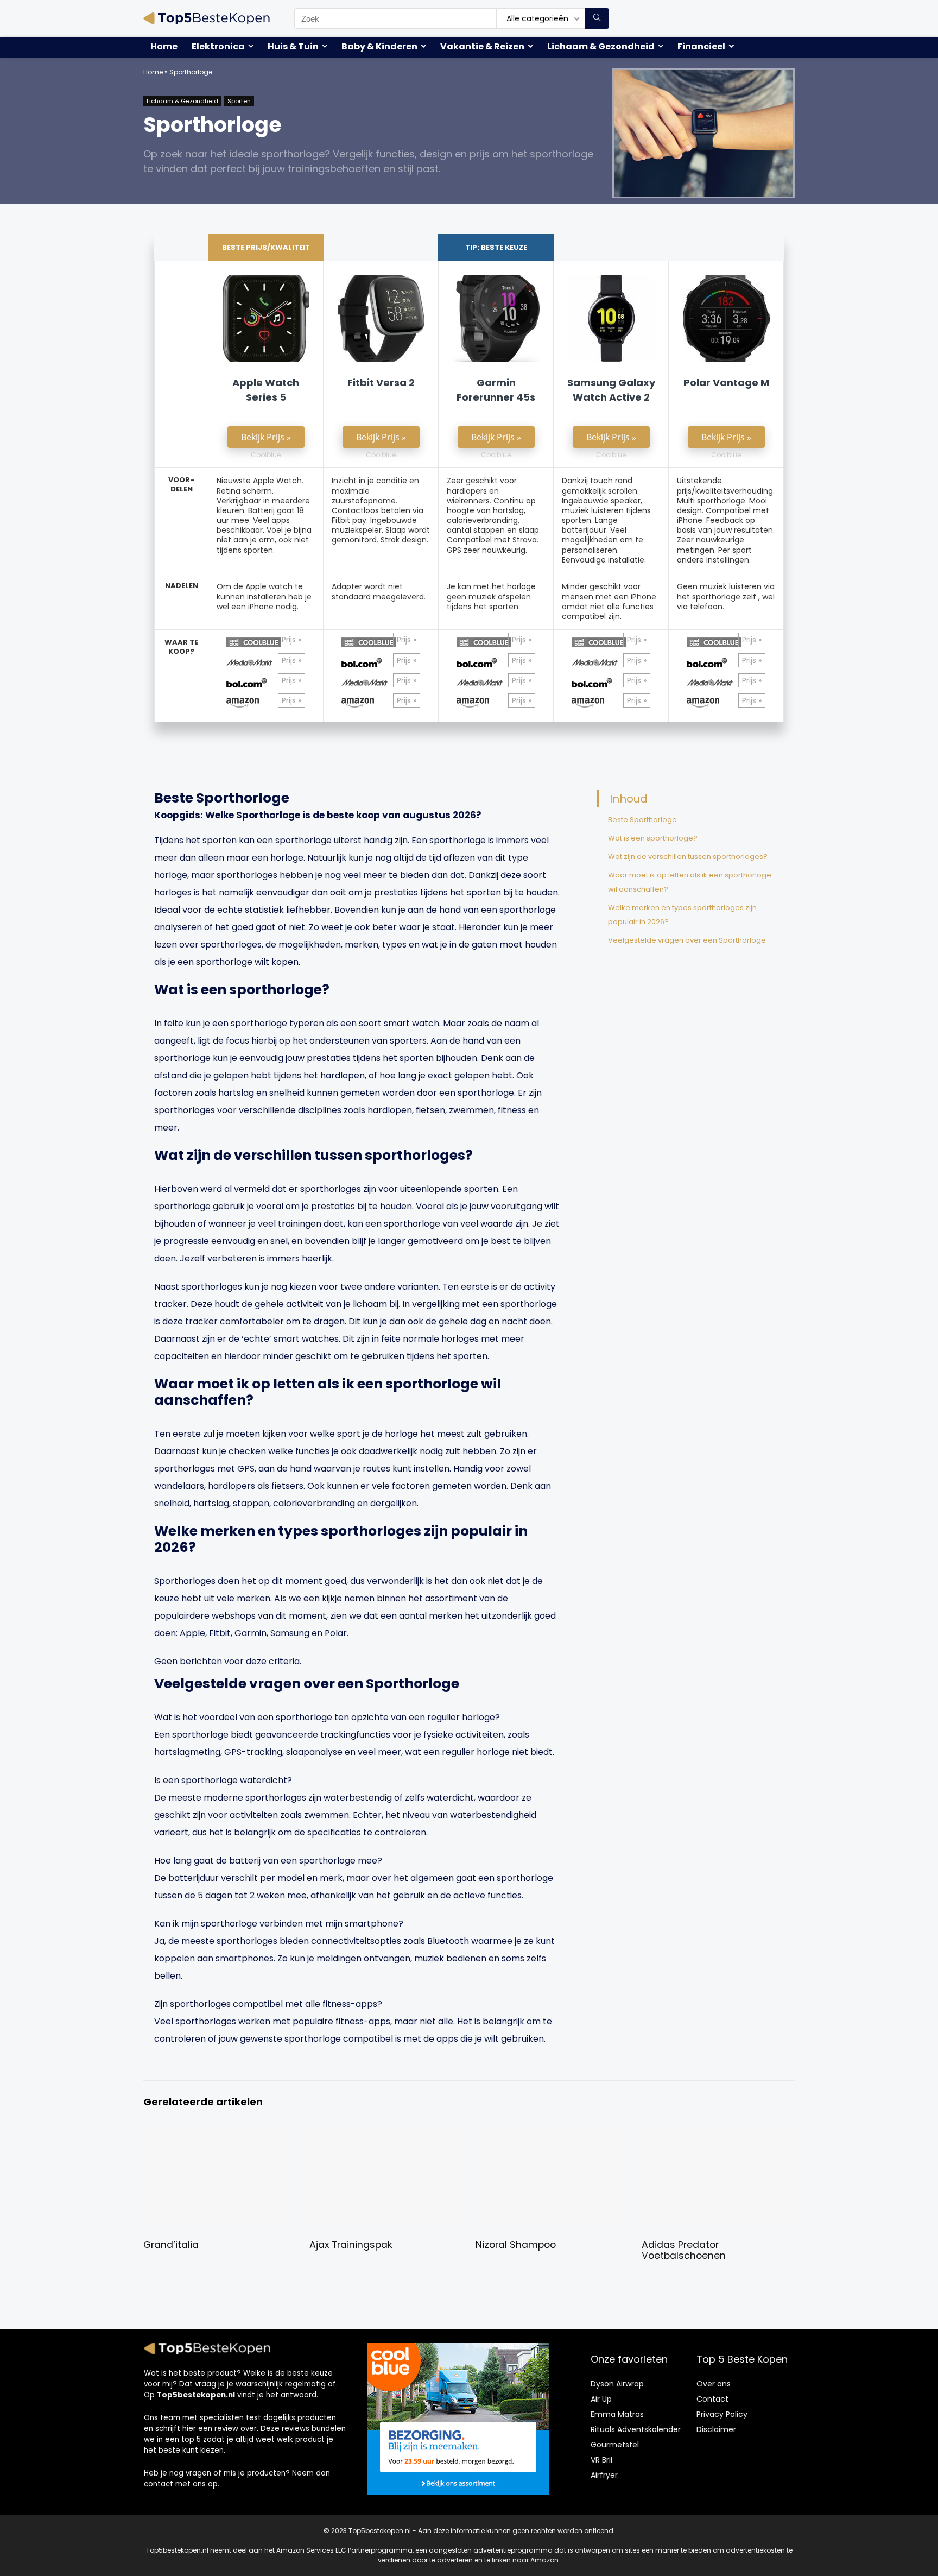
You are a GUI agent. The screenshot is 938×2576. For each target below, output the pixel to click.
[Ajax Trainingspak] (386, 2135)
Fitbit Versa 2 (381, 383)
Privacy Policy (722, 2414)
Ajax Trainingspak (351, 2245)
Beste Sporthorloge (642, 820)
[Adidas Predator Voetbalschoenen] (718, 2135)
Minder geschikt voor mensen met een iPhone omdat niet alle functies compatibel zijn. (609, 601)
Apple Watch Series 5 (266, 390)
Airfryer (604, 2475)
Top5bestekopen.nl (196, 2395)
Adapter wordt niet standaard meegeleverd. (379, 591)
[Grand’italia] (220, 2135)
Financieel (701, 46)
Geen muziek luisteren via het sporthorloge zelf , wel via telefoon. (726, 596)
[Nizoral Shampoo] (552, 2135)
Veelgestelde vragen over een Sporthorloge (687, 940)
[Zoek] (597, 18)
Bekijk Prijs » (266, 437)
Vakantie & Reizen (482, 46)
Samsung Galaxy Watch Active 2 (611, 390)
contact (159, 2484)
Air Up (601, 2399)
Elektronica (218, 46)
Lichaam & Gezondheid (601, 46)
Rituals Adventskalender (636, 2429)
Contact (712, 2399)
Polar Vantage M (726, 383)
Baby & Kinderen (379, 46)
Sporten (239, 101)
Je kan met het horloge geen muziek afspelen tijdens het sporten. (491, 596)
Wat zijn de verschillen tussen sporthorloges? (688, 857)
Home (164, 46)
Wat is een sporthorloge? (653, 838)
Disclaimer (716, 2429)
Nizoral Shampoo (516, 2245)
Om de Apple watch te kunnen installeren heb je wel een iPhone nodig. (264, 596)
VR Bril (601, 2460)
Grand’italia (171, 2245)
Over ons (714, 2384)
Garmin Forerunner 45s (496, 390)
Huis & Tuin (293, 46)
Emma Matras (617, 2414)
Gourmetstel (615, 2445)
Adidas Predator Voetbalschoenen (684, 2250)
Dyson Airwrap (617, 2384)
